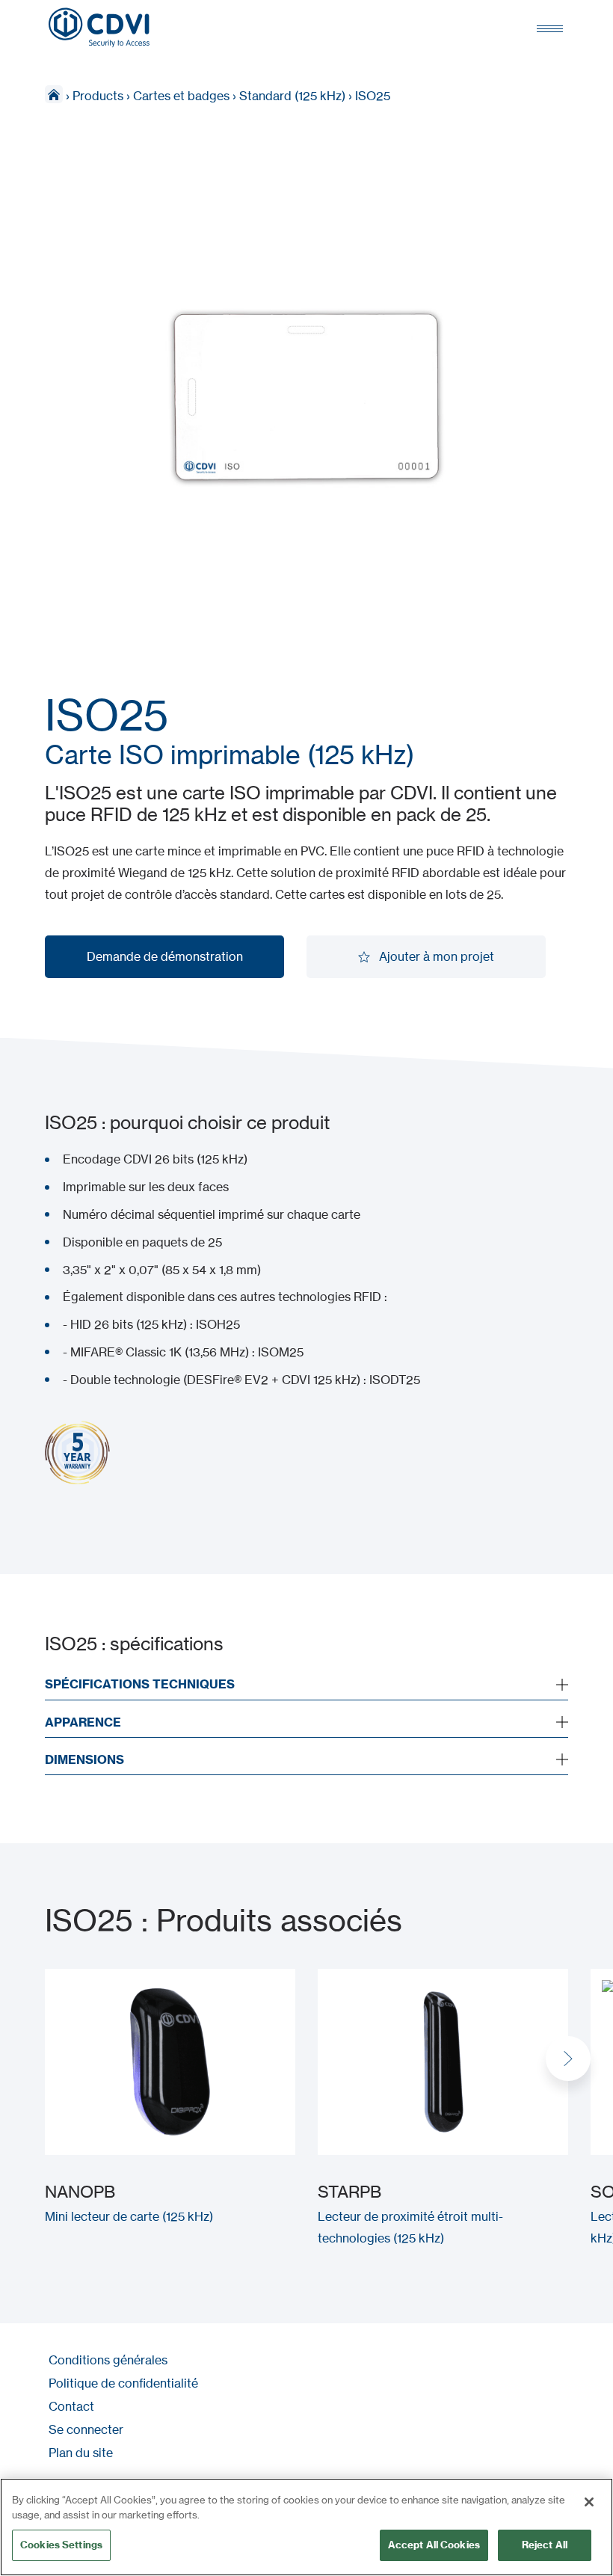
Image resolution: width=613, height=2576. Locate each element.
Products (98, 96)
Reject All (545, 2545)
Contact (71, 2406)
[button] (568, 2059)
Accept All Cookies (434, 2545)
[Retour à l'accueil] (99, 28)
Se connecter (86, 2429)
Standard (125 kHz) (292, 96)
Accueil (54, 94)
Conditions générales (108, 2360)
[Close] (589, 2502)
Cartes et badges (181, 96)
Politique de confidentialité (123, 2383)
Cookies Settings (61, 2545)
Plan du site (81, 2453)
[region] (306, 2527)
